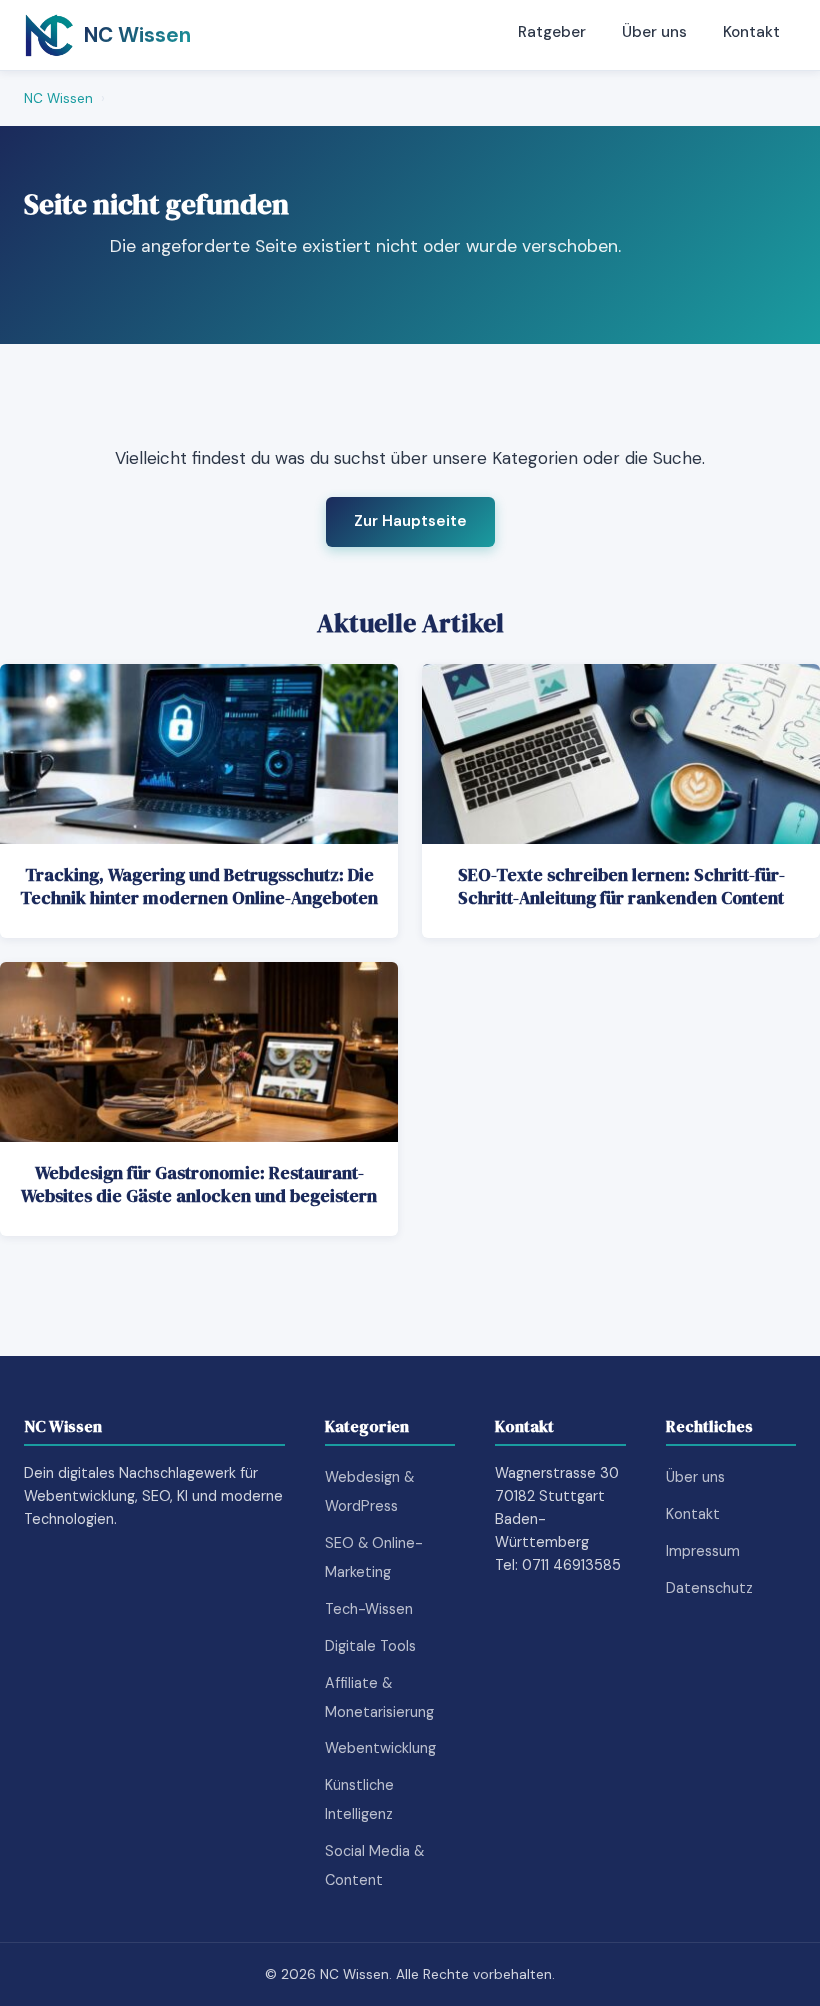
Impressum (703, 1551)
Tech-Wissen (369, 1609)
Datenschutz (709, 1588)
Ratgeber (552, 32)
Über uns (654, 32)
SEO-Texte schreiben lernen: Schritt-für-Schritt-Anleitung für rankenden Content (621, 886)
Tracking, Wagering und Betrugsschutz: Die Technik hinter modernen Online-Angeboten (199, 886)
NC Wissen (58, 98)
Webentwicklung (380, 1748)
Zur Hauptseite (410, 521)
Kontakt (751, 32)
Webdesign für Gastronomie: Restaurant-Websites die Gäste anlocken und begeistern (199, 1184)
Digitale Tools (370, 1646)
